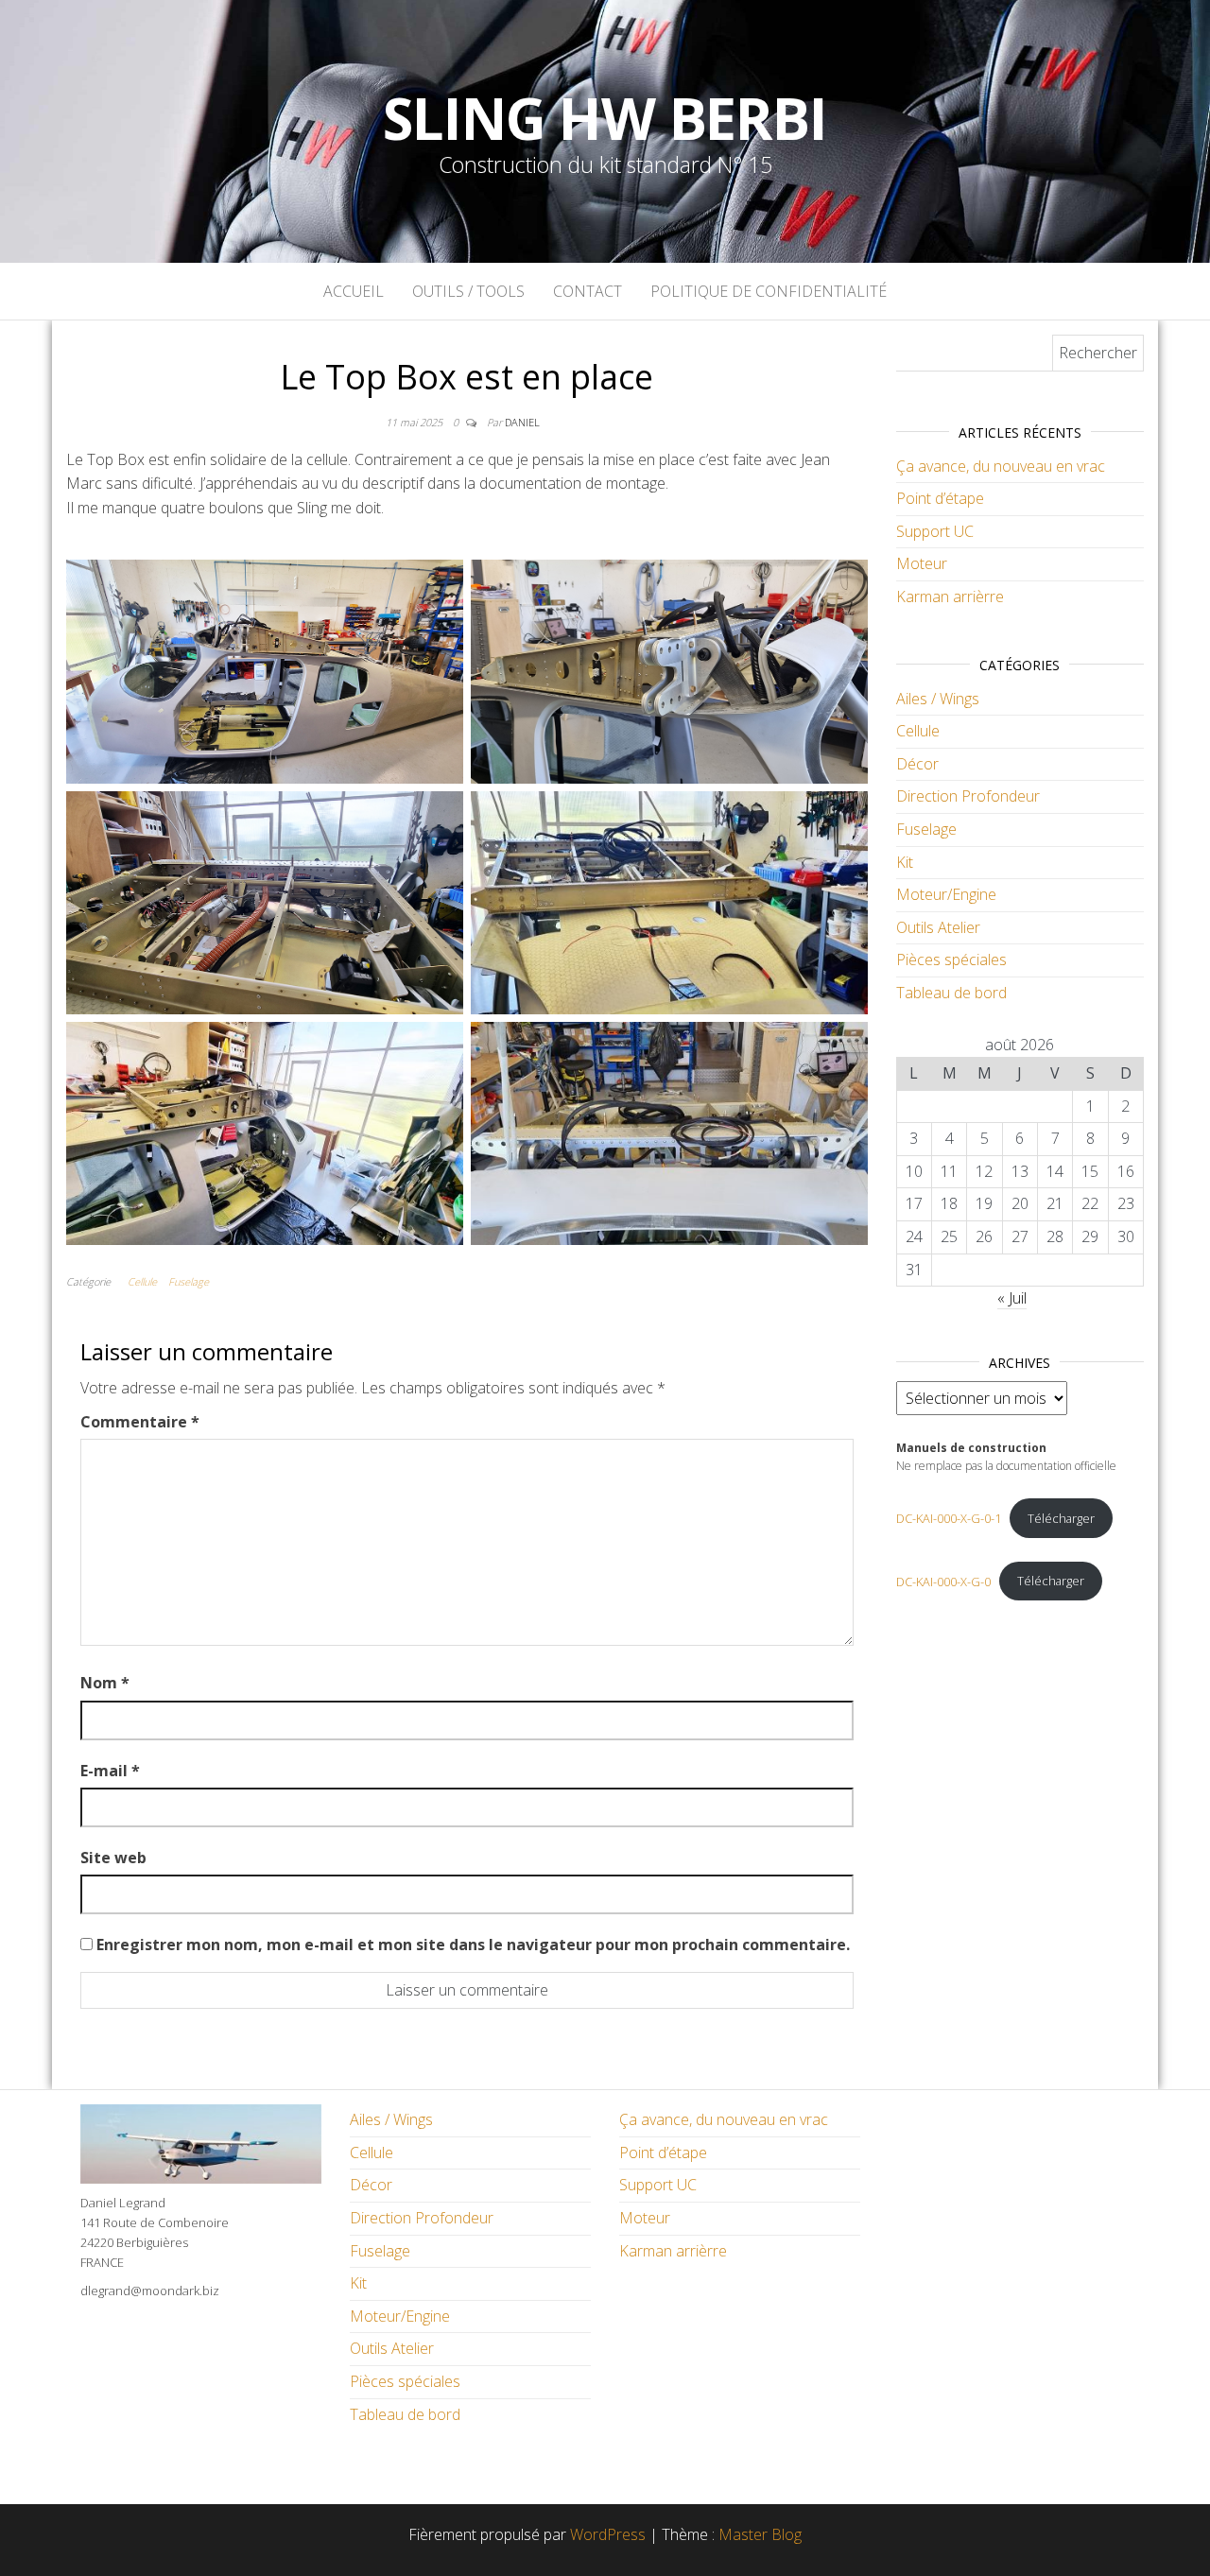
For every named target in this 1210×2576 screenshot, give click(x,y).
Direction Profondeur (968, 796)
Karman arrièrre (950, 596)
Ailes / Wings (938, 699)
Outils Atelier (938, 927)
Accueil (354, 291)
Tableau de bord (951, 993)
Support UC (935, 531)
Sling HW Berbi (605, 118)
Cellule (142, 1281)
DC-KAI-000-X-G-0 (943, 1581)
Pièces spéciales (951, 960)
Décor (917, 764)
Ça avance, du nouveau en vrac (1001, 466)
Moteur (922, 563)
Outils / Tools (468, 291)
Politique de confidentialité (769, 291)
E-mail (110, 1771)
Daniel (522, 422)
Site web (113, 1858)
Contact (588, 291)
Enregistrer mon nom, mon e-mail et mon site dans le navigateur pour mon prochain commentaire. (473, 1945)
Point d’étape (940, 498)
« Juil (1012, 1298)
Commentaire (140, 1422)
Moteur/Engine (946, 894)
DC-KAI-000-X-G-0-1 (949, 1518)
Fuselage (189, 1281)
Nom (105, 1683)
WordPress (608, 2534)
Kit (905, 862)
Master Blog (760, 2534)
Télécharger (1061, 1518)
